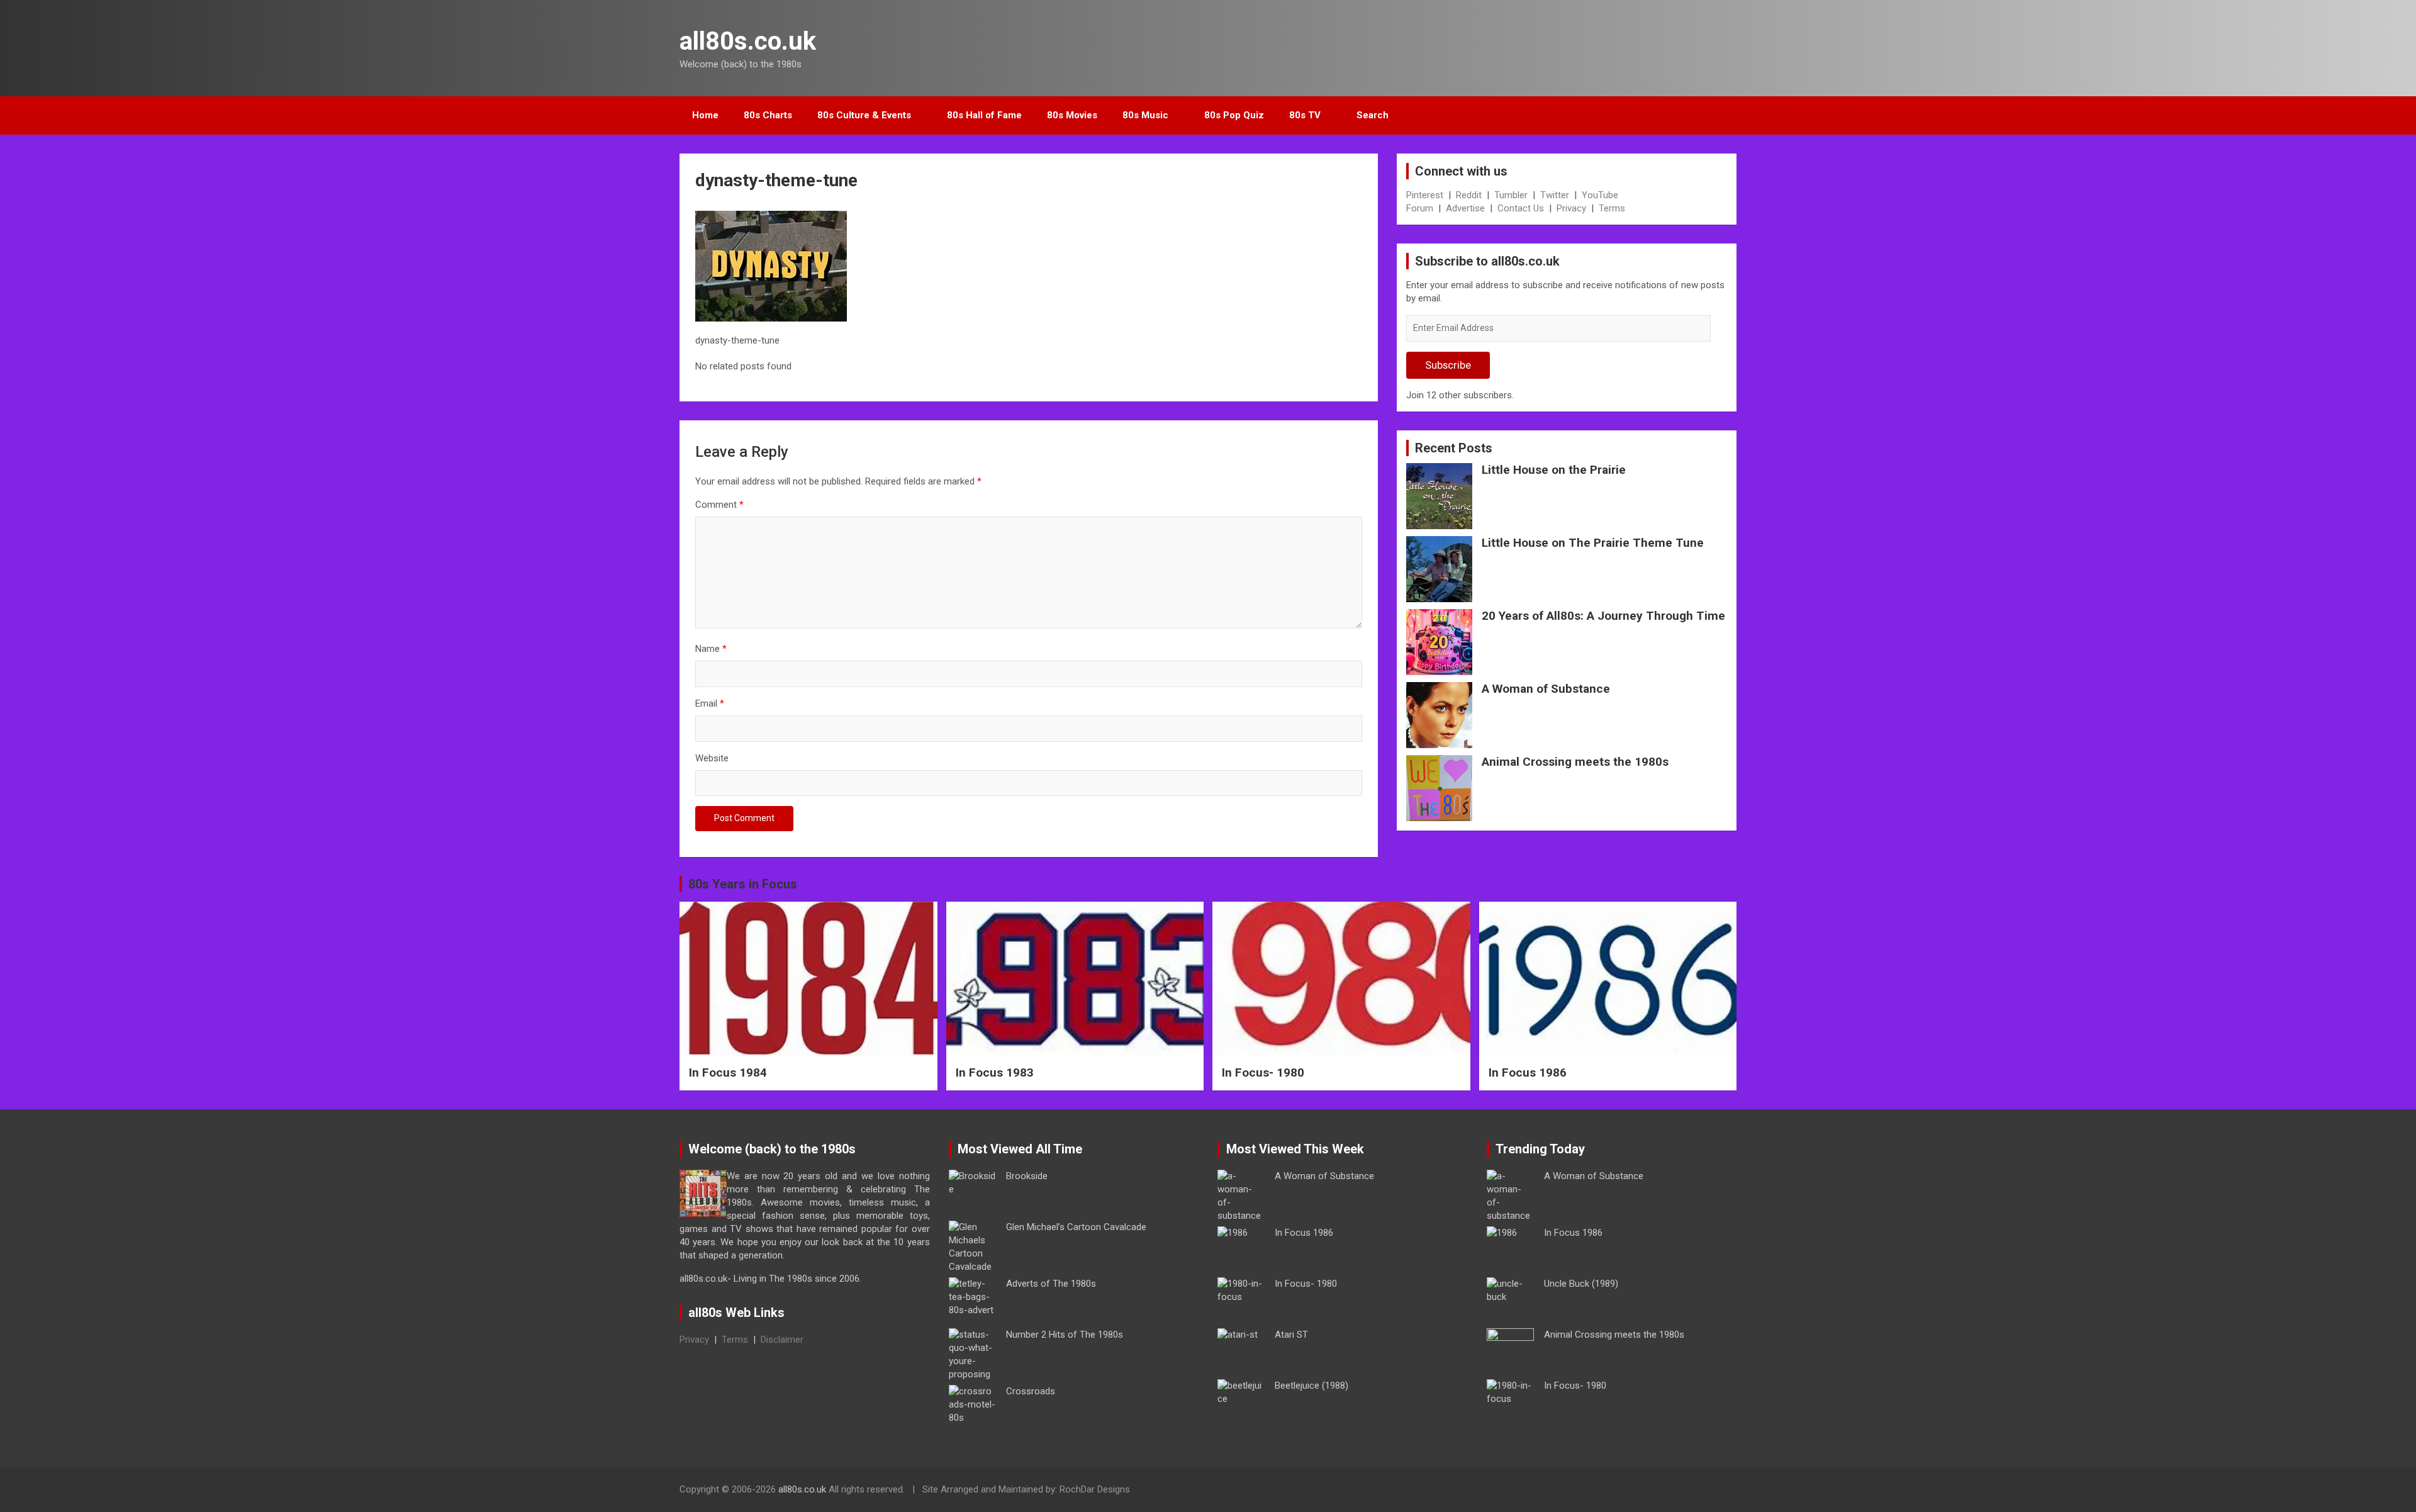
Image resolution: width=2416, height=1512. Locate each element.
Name (711, 649)
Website (712, 758)
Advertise (1465, 208)
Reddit (1469, 195)
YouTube (1600, 195)
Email (710, 703)
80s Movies (1072, 115)
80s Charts (768, 115)
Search (1373, 115)
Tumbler (1511, 195)
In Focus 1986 (1528, 1072)
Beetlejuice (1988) (1311, 1386)
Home (705, 115)
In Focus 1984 (728, 1072)
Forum (1420, 208)
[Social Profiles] (1662, 1491)
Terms (1612, 208)
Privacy (1571, 208)
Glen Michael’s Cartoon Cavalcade (1076, 1227)
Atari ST (1291, 1335)
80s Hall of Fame (984, 115)
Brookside (1027, 1176)
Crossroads (1031, 1391)
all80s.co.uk (748, 41)
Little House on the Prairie (1554, 470)
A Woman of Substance (1546, 689)
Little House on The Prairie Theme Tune (1593, 543)
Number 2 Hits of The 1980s (1065, 1335)
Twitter (1555, 195)
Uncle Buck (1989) (1581, 1284)
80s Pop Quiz (1234, 115)
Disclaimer (782, 1340)
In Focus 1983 (995, 1072)
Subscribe (1448, 365)
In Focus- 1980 (1263, 1072)
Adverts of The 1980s (1051, 1284)
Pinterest (1425, 195)
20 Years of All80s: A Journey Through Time (1603, 616)
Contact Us (1521, 208)
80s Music (1145, 115)
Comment (719, 505)
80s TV (1305, 115)
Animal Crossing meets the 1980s (1575, 762)
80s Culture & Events (864, 115)
